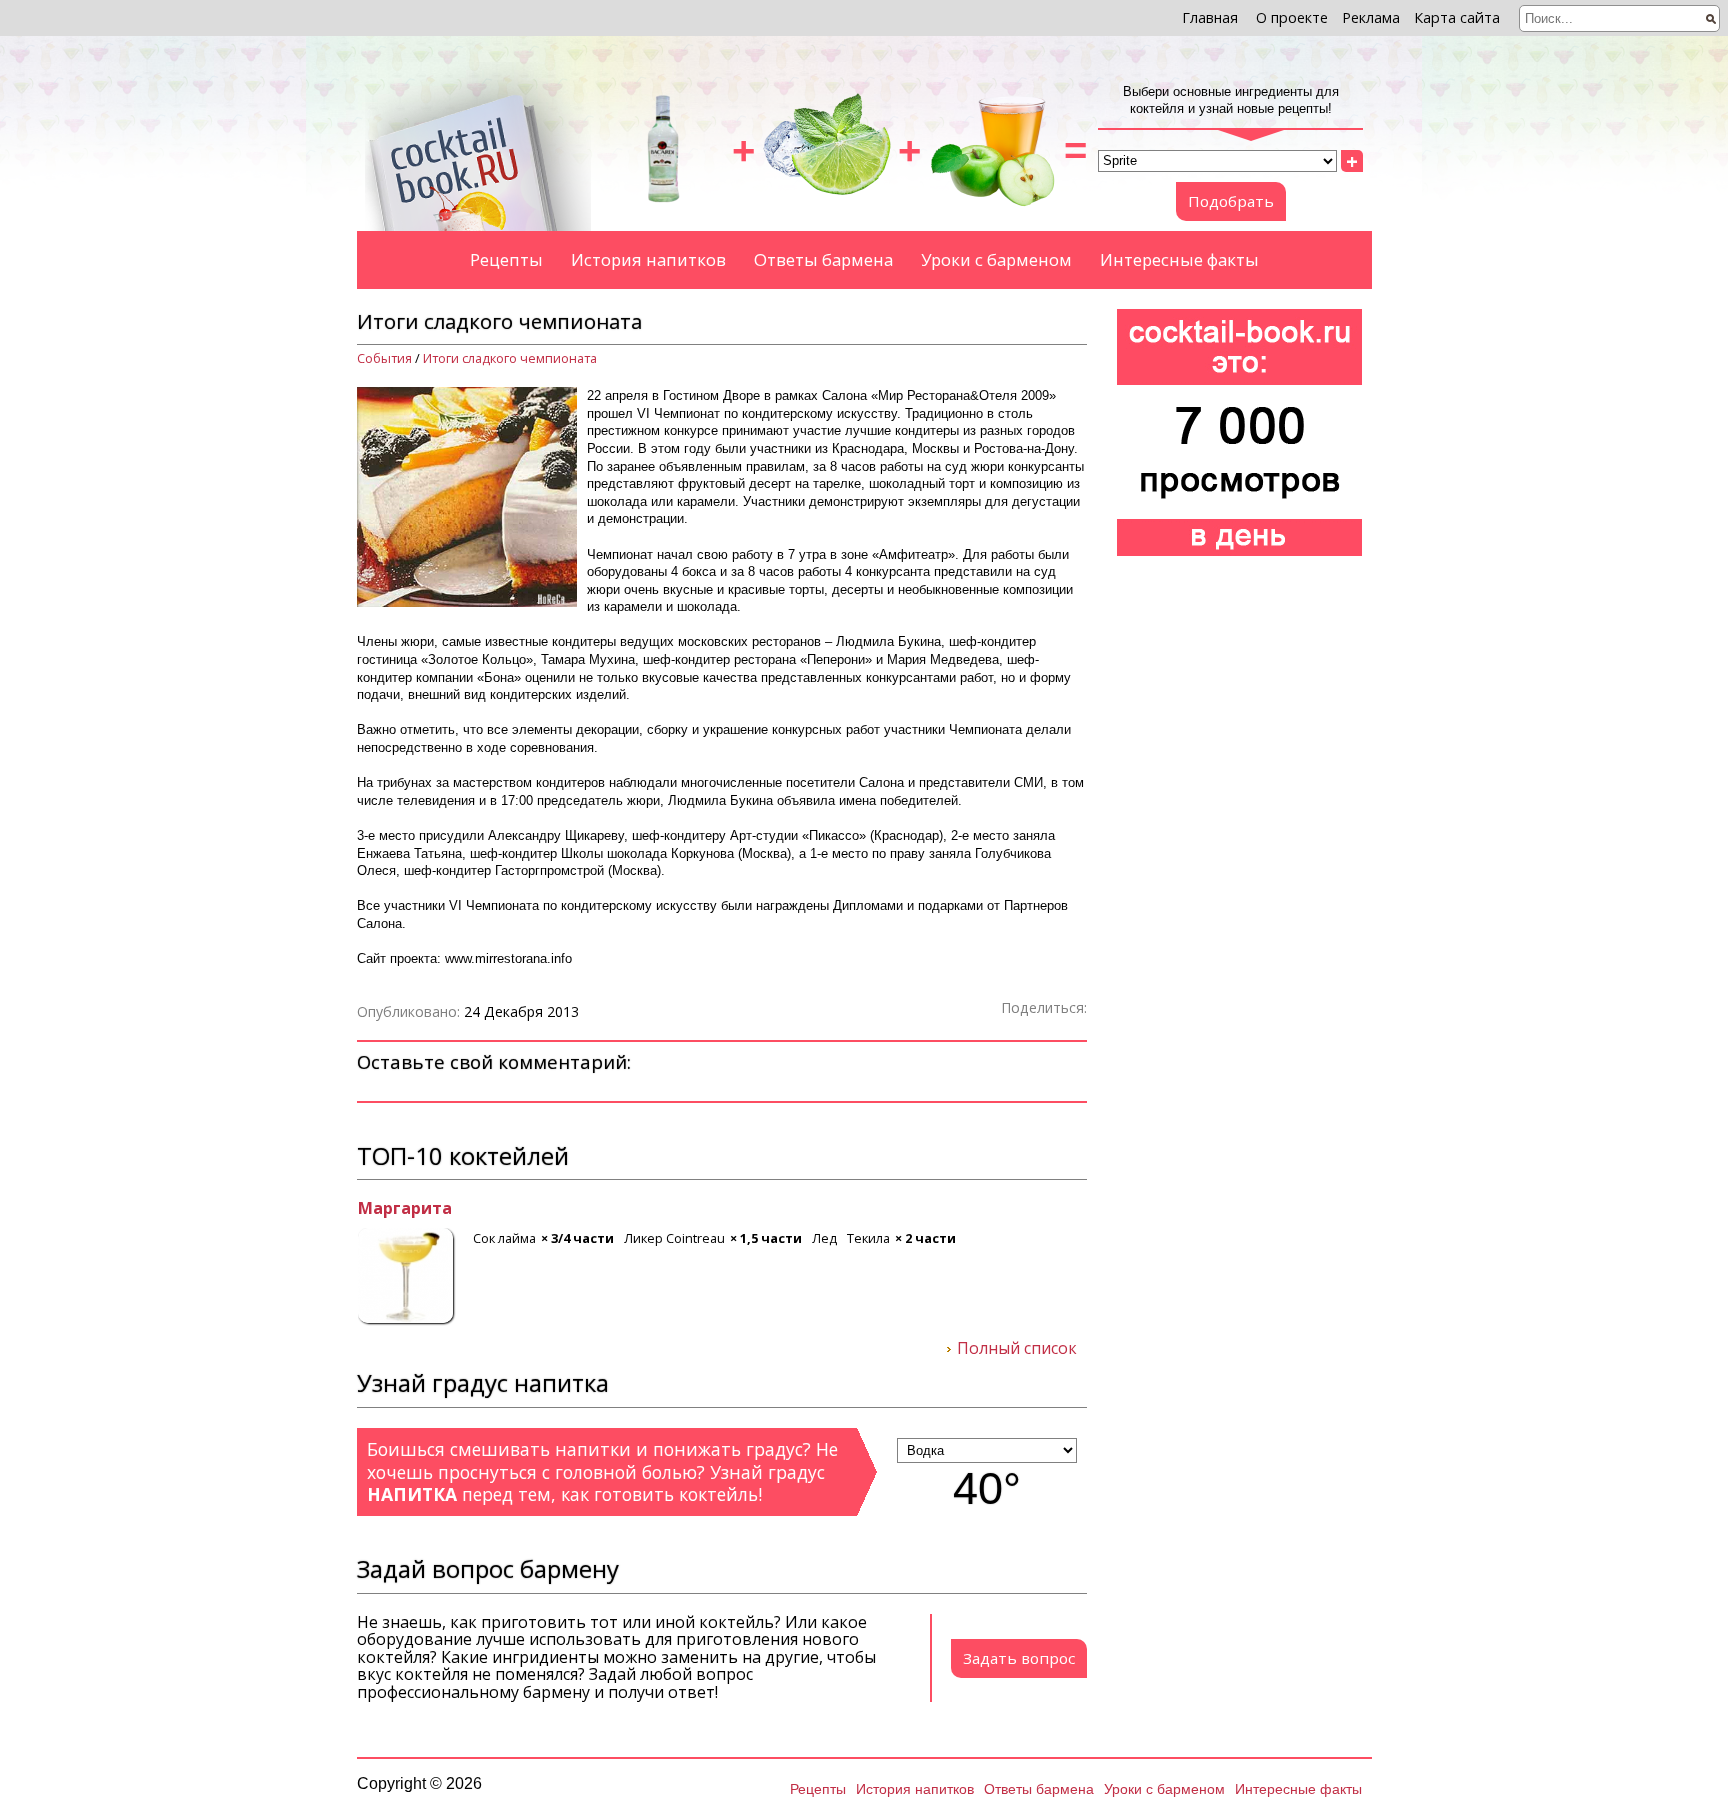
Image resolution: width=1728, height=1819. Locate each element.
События (384, 358)
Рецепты (506, 259)
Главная (1210, 17)
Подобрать (1231, 201)
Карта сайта (1457, 17)
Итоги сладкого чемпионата (510, 358)
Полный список (1017, 1349)
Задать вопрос (1019, 1658)
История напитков (648, 259)
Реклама (1371, 17)
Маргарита (404, 1209)
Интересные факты (1179, 259)
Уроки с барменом (996, 259)
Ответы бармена (823, 259)
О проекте (1292, 17)
